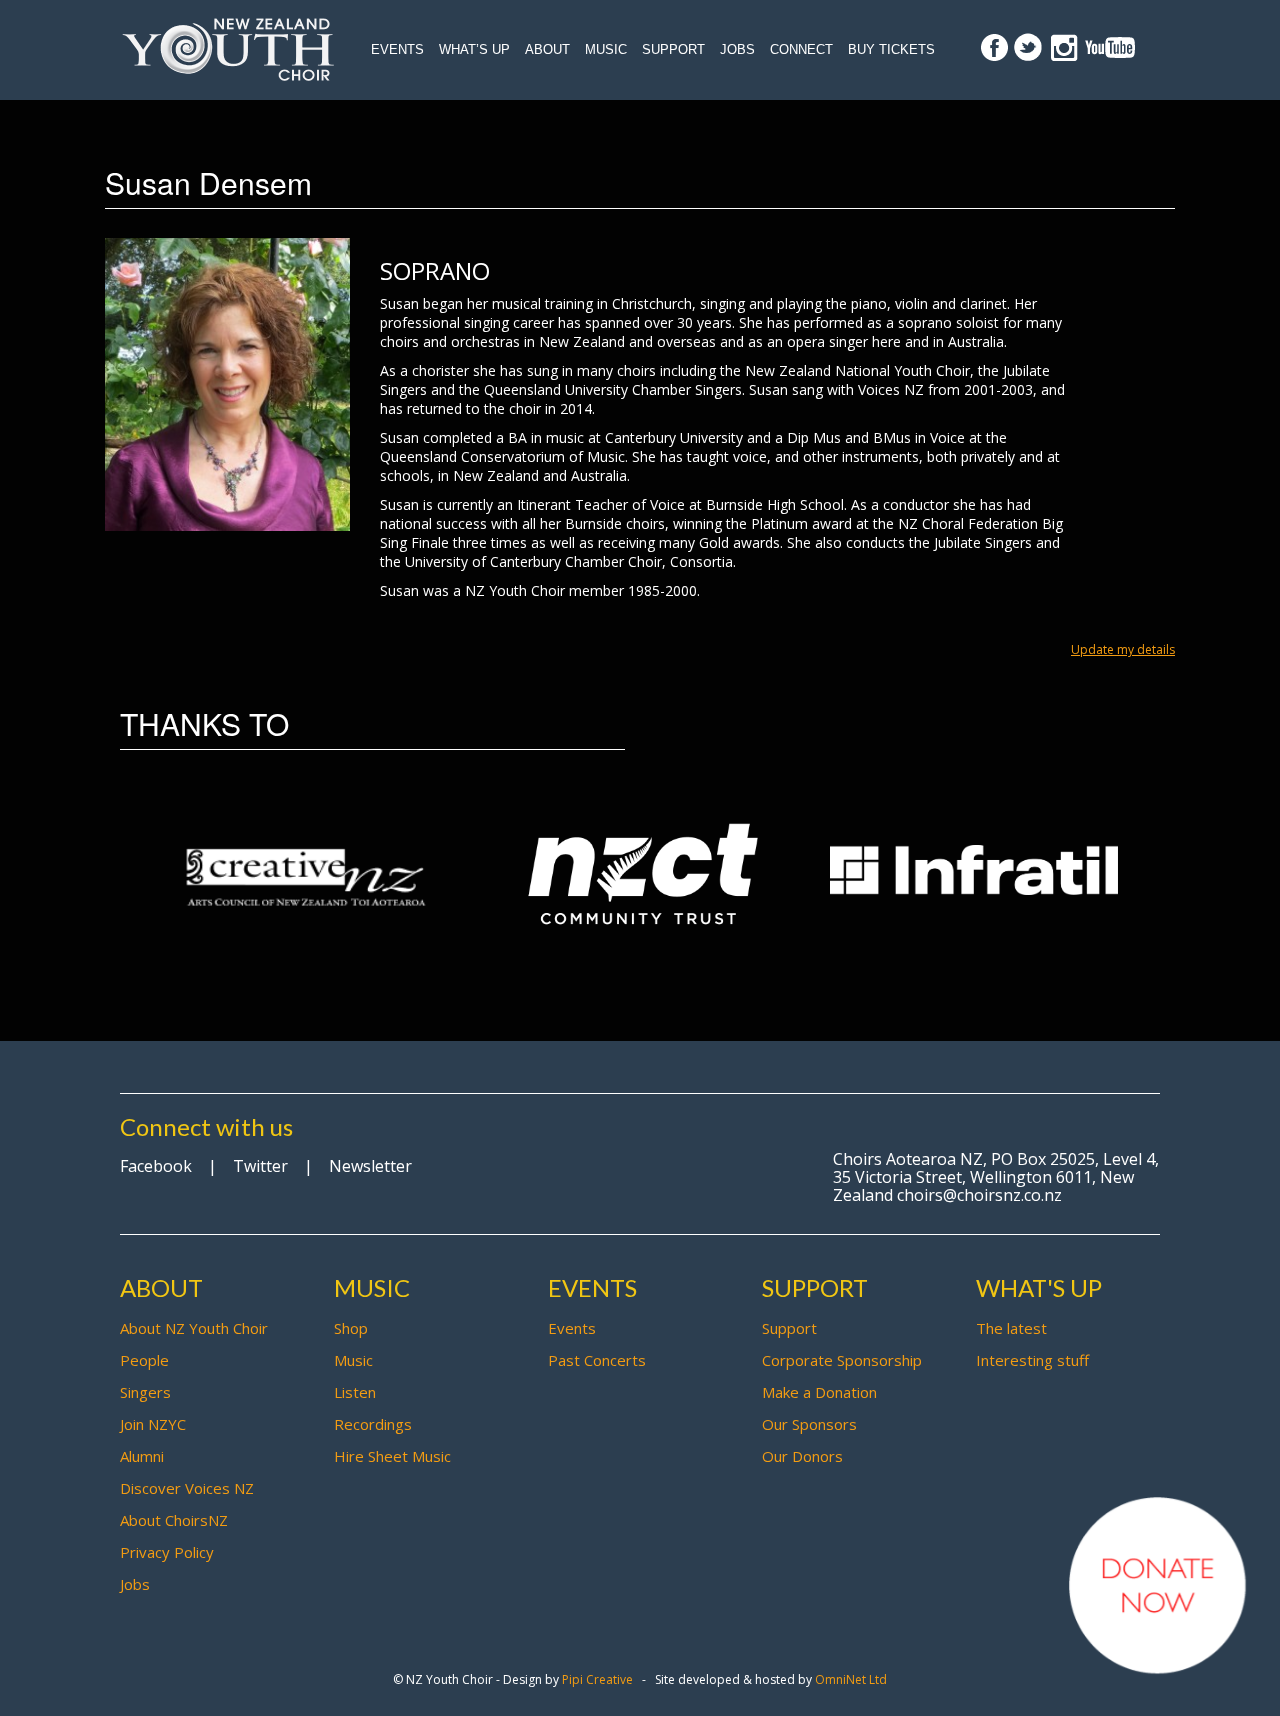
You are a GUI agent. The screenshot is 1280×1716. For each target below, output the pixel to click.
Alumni (142, 1456)
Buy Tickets (891, 49)
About (547, 49)
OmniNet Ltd (851, 1679)
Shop (351, 1328)
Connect (801, 49)
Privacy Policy (167, 1552)
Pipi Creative (597, 1679)
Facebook (156, 1166)
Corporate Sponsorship (842, 1360)
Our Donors (802, 1456)
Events (397, 49)
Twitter (260, 1166)
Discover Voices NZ (187, 1488)
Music (606, 49)
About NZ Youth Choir (194, 1328)
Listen (355, 1392)
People (144, 1360)
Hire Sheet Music (392, 1456)
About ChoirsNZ (174, 1520)
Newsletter (370, 1166)
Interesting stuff (1032, 1360)
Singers (145, 1392)
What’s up (474, 49)
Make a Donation (819, 1392)
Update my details (1123, 649)
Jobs (737, 49)
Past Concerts (597, 1360)
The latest (1011, 1328)
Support (673, 49)
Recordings (373, 1424)
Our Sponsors (809, 1424)
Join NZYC (153, 1424)
